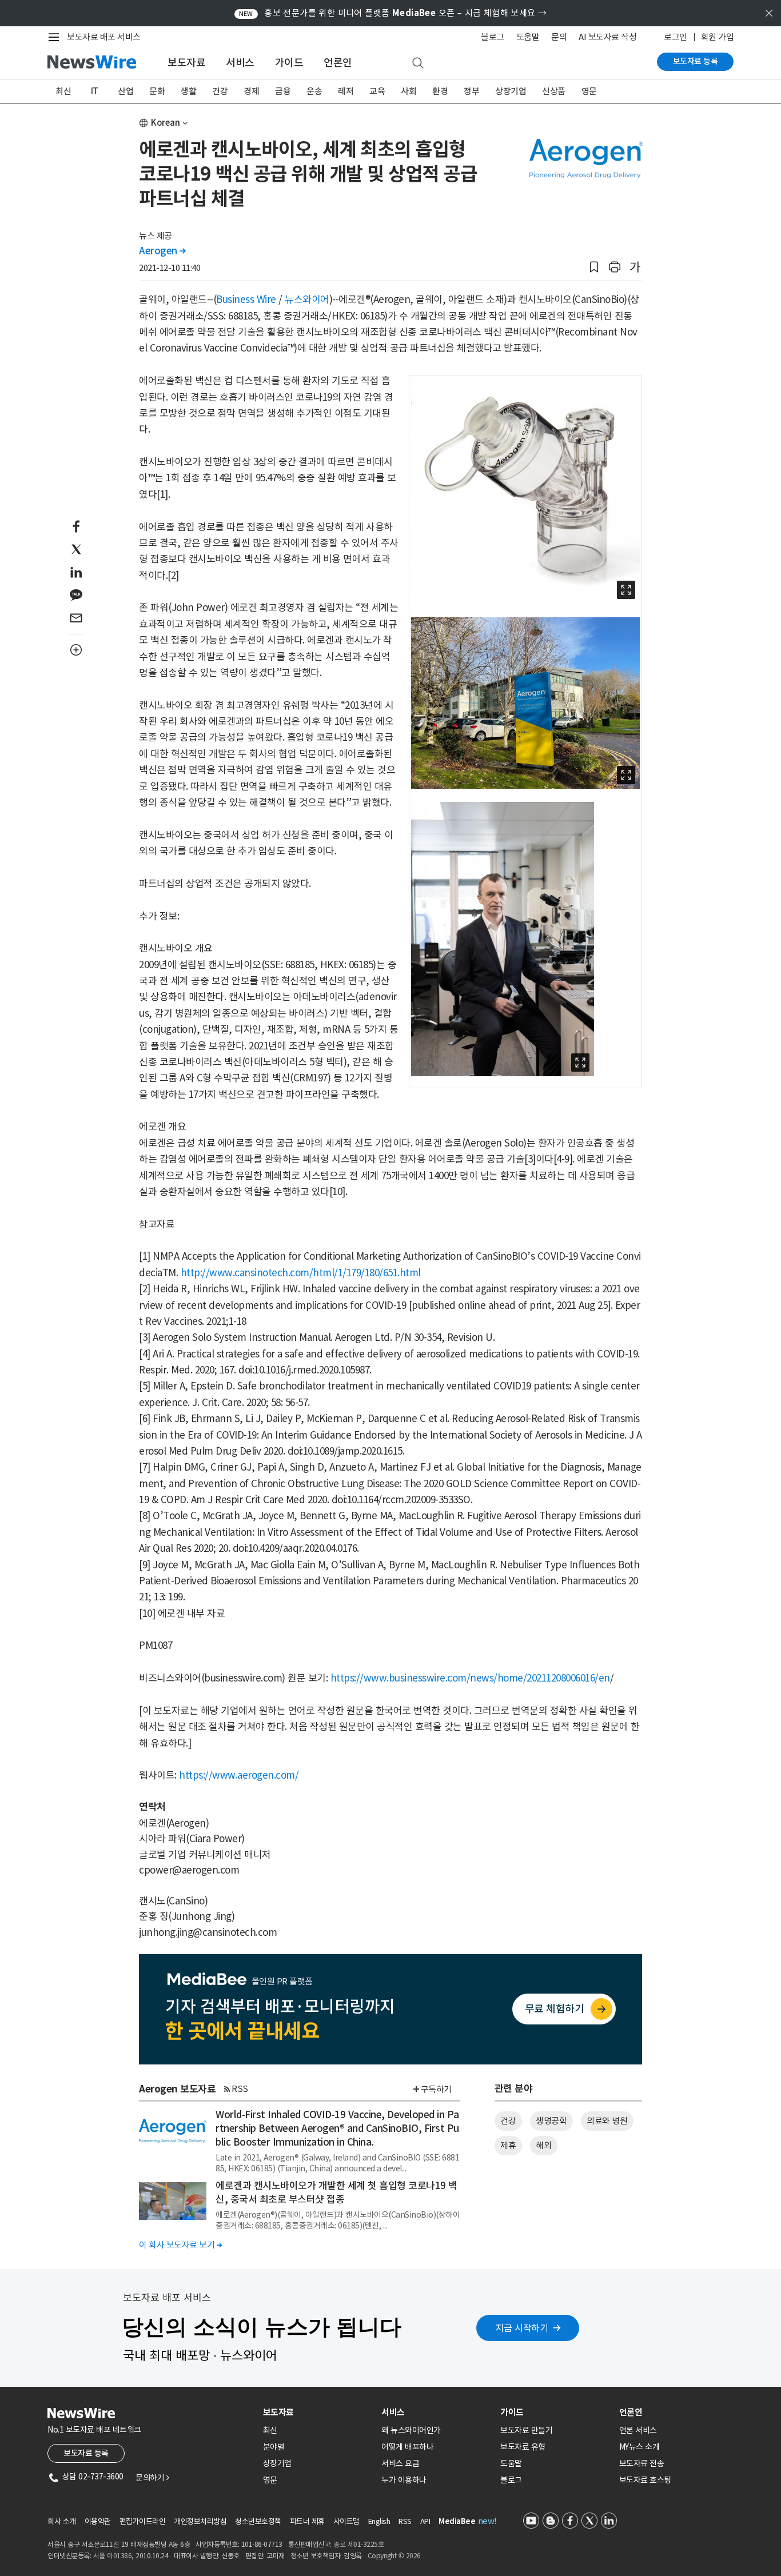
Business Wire (246, 299)
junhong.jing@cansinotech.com (208, 1932)
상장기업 (511, 91)
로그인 (676, 37)
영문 (589, 91)
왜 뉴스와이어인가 (411, 2430)
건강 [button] (508, 2121)
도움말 (528, 37)
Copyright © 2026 (394, 2556)
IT (95, 91)
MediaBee (457, 2521)
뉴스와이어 (307, 299)
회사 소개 (62, 2521)
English (379, 2521)
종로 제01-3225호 (358, 2544)
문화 (157, 91)
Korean (166, 123)
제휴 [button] (508, 2145)
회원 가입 (718, 37)
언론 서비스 (638, 2430)
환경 (440, 91)
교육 (377, 91)
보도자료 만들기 (526, 2430)
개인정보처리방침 (200, 2521)
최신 (63, 91)
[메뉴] (56, 37)
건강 (220, 91)
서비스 (240, 63)
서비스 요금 (400, 2463)
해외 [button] (543, 2145)
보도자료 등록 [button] (86, 2453)
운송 (314, 91)
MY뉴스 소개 (639, 2447)
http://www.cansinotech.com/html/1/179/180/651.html (301, 1273)
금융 (283, 91)
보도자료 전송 (642, 2463)
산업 (125, 91)
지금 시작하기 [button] (522, 2328)
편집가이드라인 (143, 2521)
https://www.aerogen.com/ (239, 1775)
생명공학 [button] (551, 2121)
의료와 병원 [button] (607, 2121)
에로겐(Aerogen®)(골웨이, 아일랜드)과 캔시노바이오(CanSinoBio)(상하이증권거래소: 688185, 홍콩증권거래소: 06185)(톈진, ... (338, 2220)
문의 (559, 37)
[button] (594, 267)
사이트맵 (346, 2521)
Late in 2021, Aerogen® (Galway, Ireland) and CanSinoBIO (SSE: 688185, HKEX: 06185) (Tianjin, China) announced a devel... (337, 2163)
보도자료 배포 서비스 (104, 37)
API (425, 2521)
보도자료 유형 (523, 2447)
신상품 (554, 91)
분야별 (274, 2447)
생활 (188, 91)
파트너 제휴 (307, 2521)
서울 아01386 (113, 2556)
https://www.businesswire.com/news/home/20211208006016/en (470, 1678)
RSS (240, 2089)
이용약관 (98, 2521)
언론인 (338, 63)
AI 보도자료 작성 (607, 37)
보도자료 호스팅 (645, 2480)
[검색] (418, 63)
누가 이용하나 (404, 2480)
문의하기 (152, 2478)
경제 (251, 91)
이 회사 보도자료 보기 (180, 2245)
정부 (471, 91)
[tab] (318, 2412)
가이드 (289, 63)
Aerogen (162, 251)
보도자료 (186, 63)
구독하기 (436, 2089)
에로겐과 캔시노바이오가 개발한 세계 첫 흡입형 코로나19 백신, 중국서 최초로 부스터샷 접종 (336, 2192)
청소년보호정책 (258, 2521)
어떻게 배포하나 (407, 2447)
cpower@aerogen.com (189, 1870)
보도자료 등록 (696, 61)
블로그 (493, 37)
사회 (409, 91)
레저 (346, 91)
